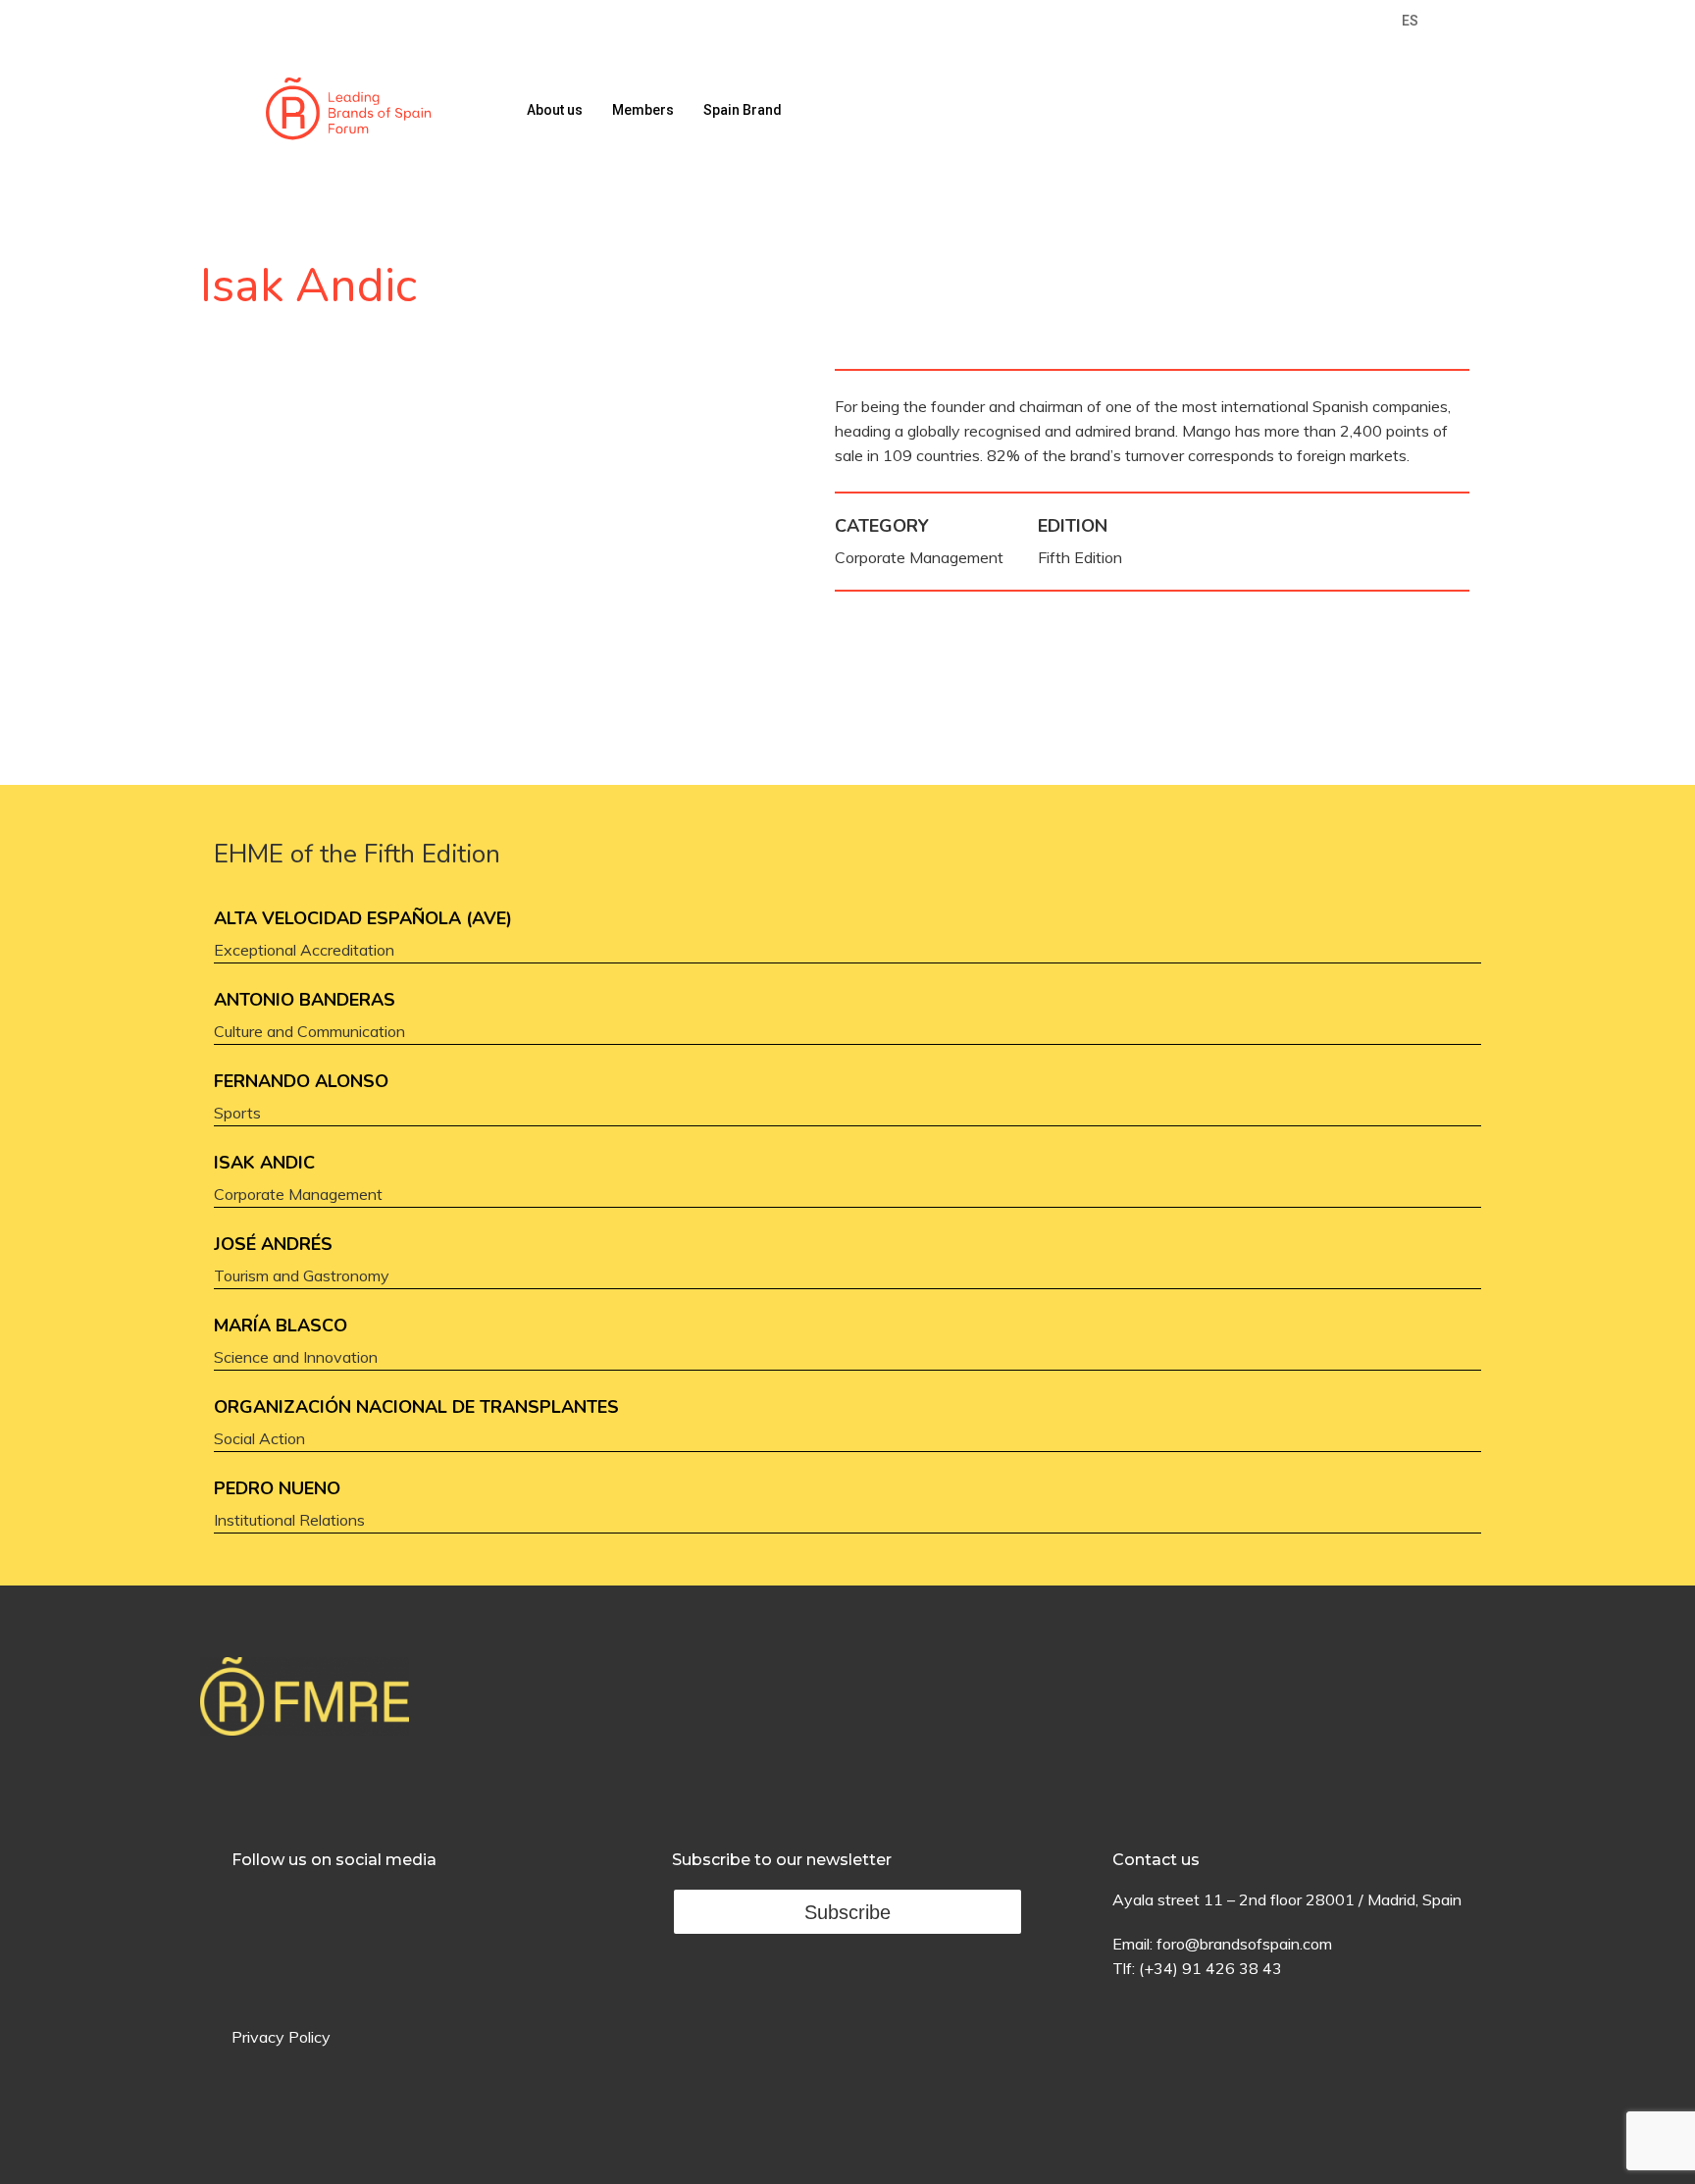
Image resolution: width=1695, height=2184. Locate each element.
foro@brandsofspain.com (1244, 1944)
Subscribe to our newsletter (782, 1860)
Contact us (1156, 1860)
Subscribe (847, 1912)
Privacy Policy (281, 2037)
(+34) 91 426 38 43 (1210, 1968)
